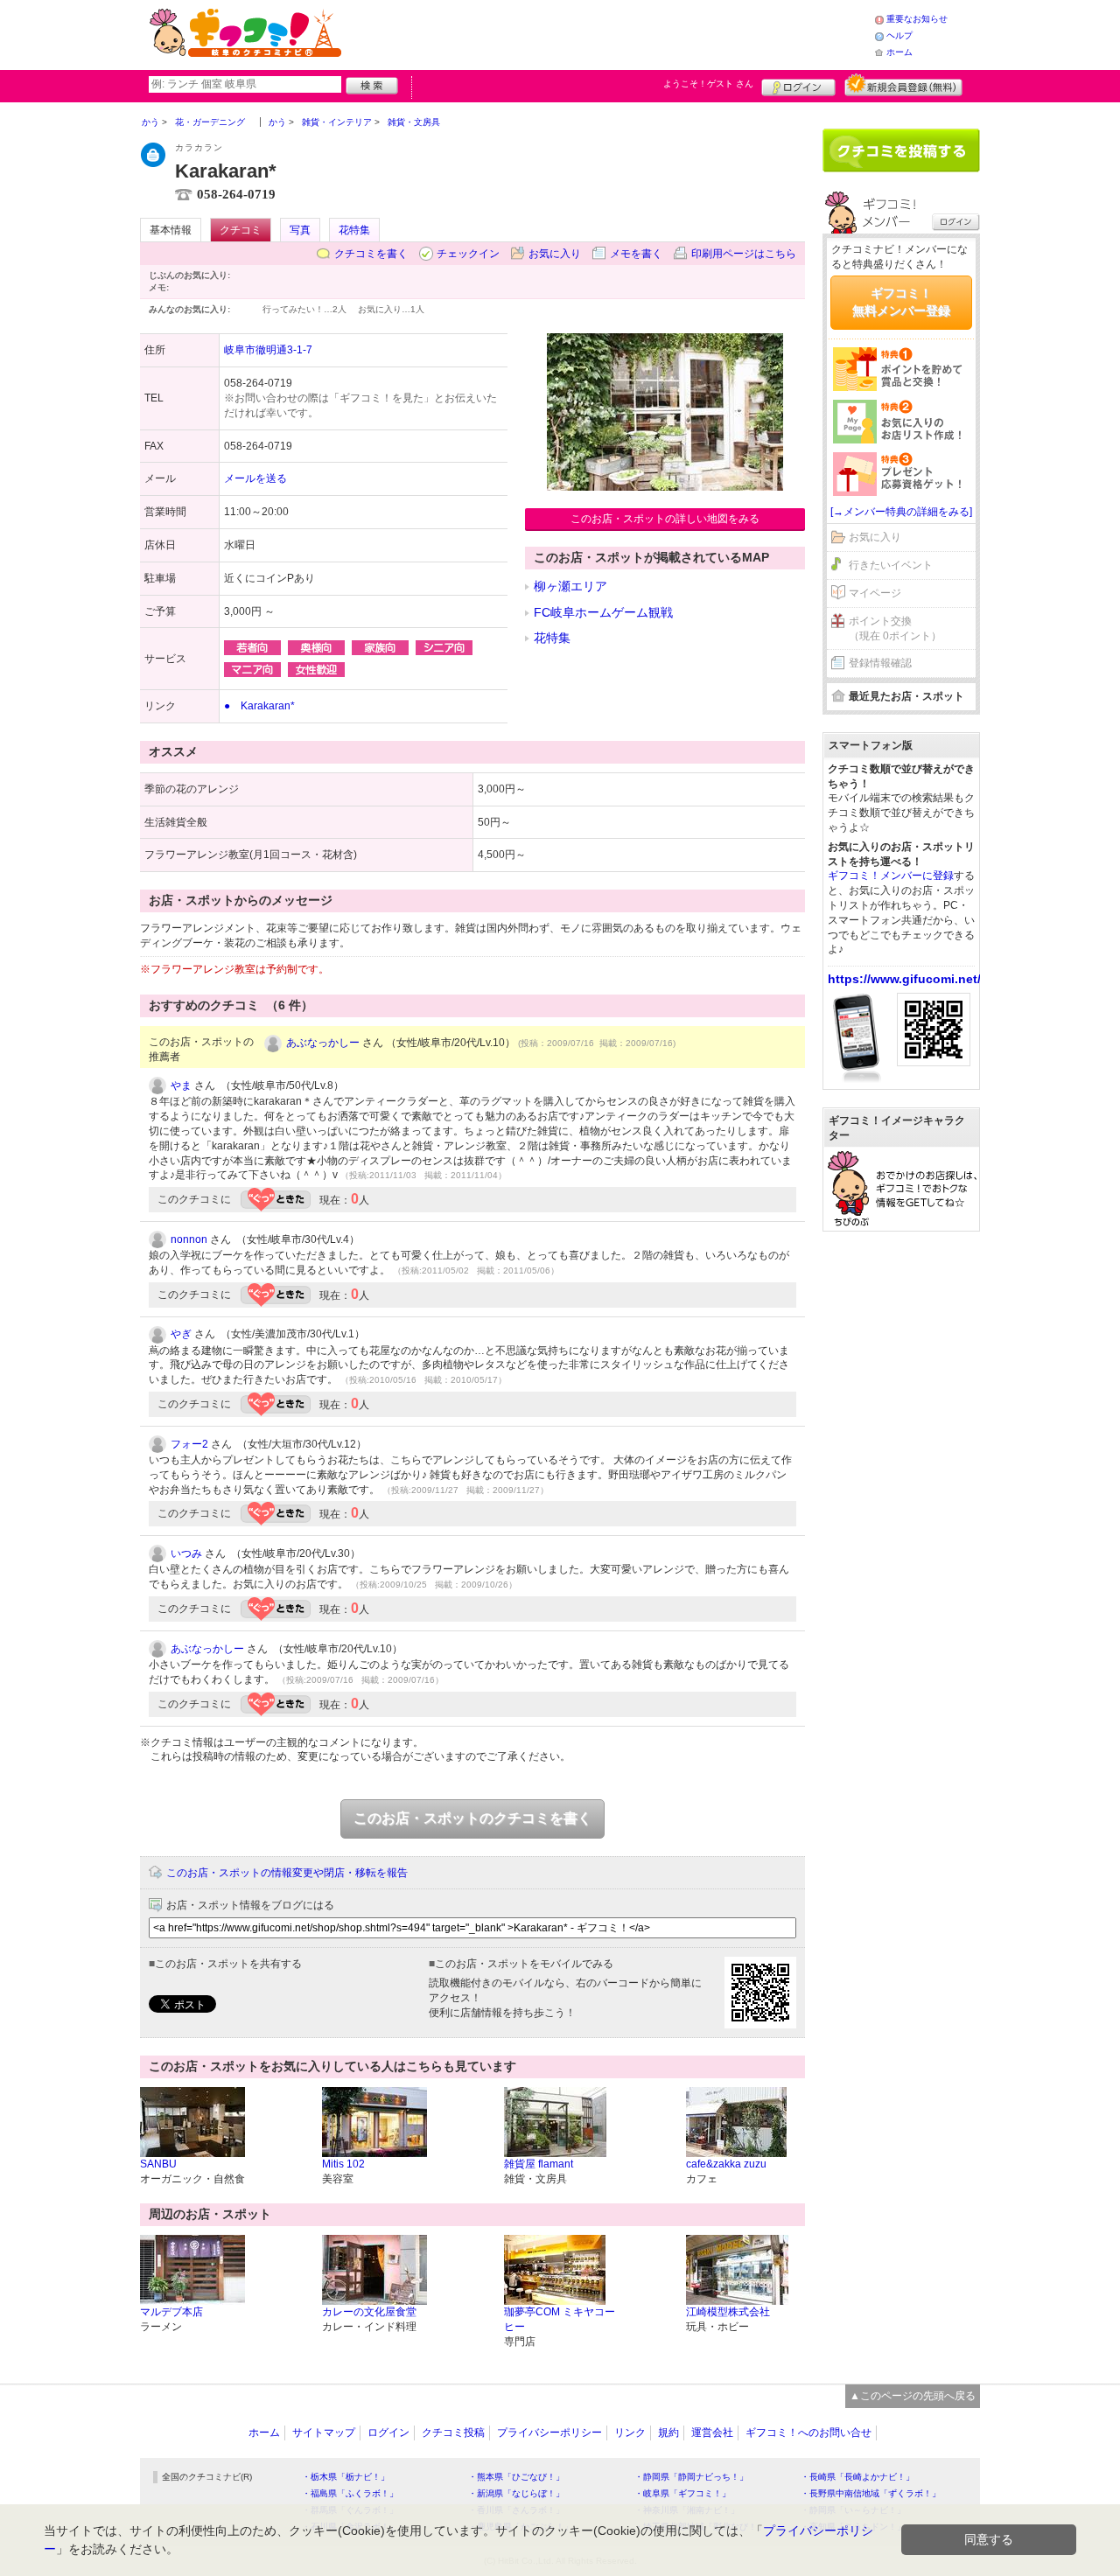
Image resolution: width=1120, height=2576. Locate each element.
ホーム (899, 52)
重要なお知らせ (917, 19)
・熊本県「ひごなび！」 (516, 2477)
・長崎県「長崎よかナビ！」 (857, 2477)
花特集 (354, 230)
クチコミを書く (371, 254)
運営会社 (712, 2433)
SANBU (158, 2164)
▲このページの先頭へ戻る (913, 2396)
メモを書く (636, 254)
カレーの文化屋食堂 (369, 2312)
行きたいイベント (891, 565)
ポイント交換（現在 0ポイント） (895, 628)
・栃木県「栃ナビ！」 (346, 2477)
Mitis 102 (343, 2164)
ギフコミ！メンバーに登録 (891, 876)
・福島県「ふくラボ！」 (350, 2493)
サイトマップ (324, 2433)
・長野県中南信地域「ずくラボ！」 (871, 2493)
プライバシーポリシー (549, 2433)
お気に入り (555, 254)
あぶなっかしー (323, 1043)
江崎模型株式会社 (728, 2312)
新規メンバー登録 (903, 85)
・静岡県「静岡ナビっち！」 (691, 2477)
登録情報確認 (880, 663)
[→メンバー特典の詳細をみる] (901, 512)
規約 (668, 2433)
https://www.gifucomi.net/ (904, 979)
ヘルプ (899, 35)
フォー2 (189, 1444)
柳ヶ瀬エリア (570, 586)
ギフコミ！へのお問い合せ (808, 2433)
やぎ (181, 1334)
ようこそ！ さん (708, 84)
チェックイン (468, 254)
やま (181, 1086)
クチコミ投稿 (453, 2433)
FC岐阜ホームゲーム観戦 (603, 612)
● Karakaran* (259, 706)
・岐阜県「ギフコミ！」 (682, 2493)
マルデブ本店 (171, 2312)
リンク (630, 2433)
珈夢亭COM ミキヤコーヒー (560, 2319)
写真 (300, 230)
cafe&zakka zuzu (726, 2164)
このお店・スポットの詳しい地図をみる (665, 519)
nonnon (189, 1239)
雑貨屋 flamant (539, 2164)
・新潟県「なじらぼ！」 (516, 2493)
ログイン (798, 85)
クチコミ (241, 230)
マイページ (875, 593)
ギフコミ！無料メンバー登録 (901, 302)
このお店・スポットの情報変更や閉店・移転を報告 (287, 1873)
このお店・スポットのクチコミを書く (472, 1818)
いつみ (186, 1553)
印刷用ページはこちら (744, 254)
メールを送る (255, 478)
